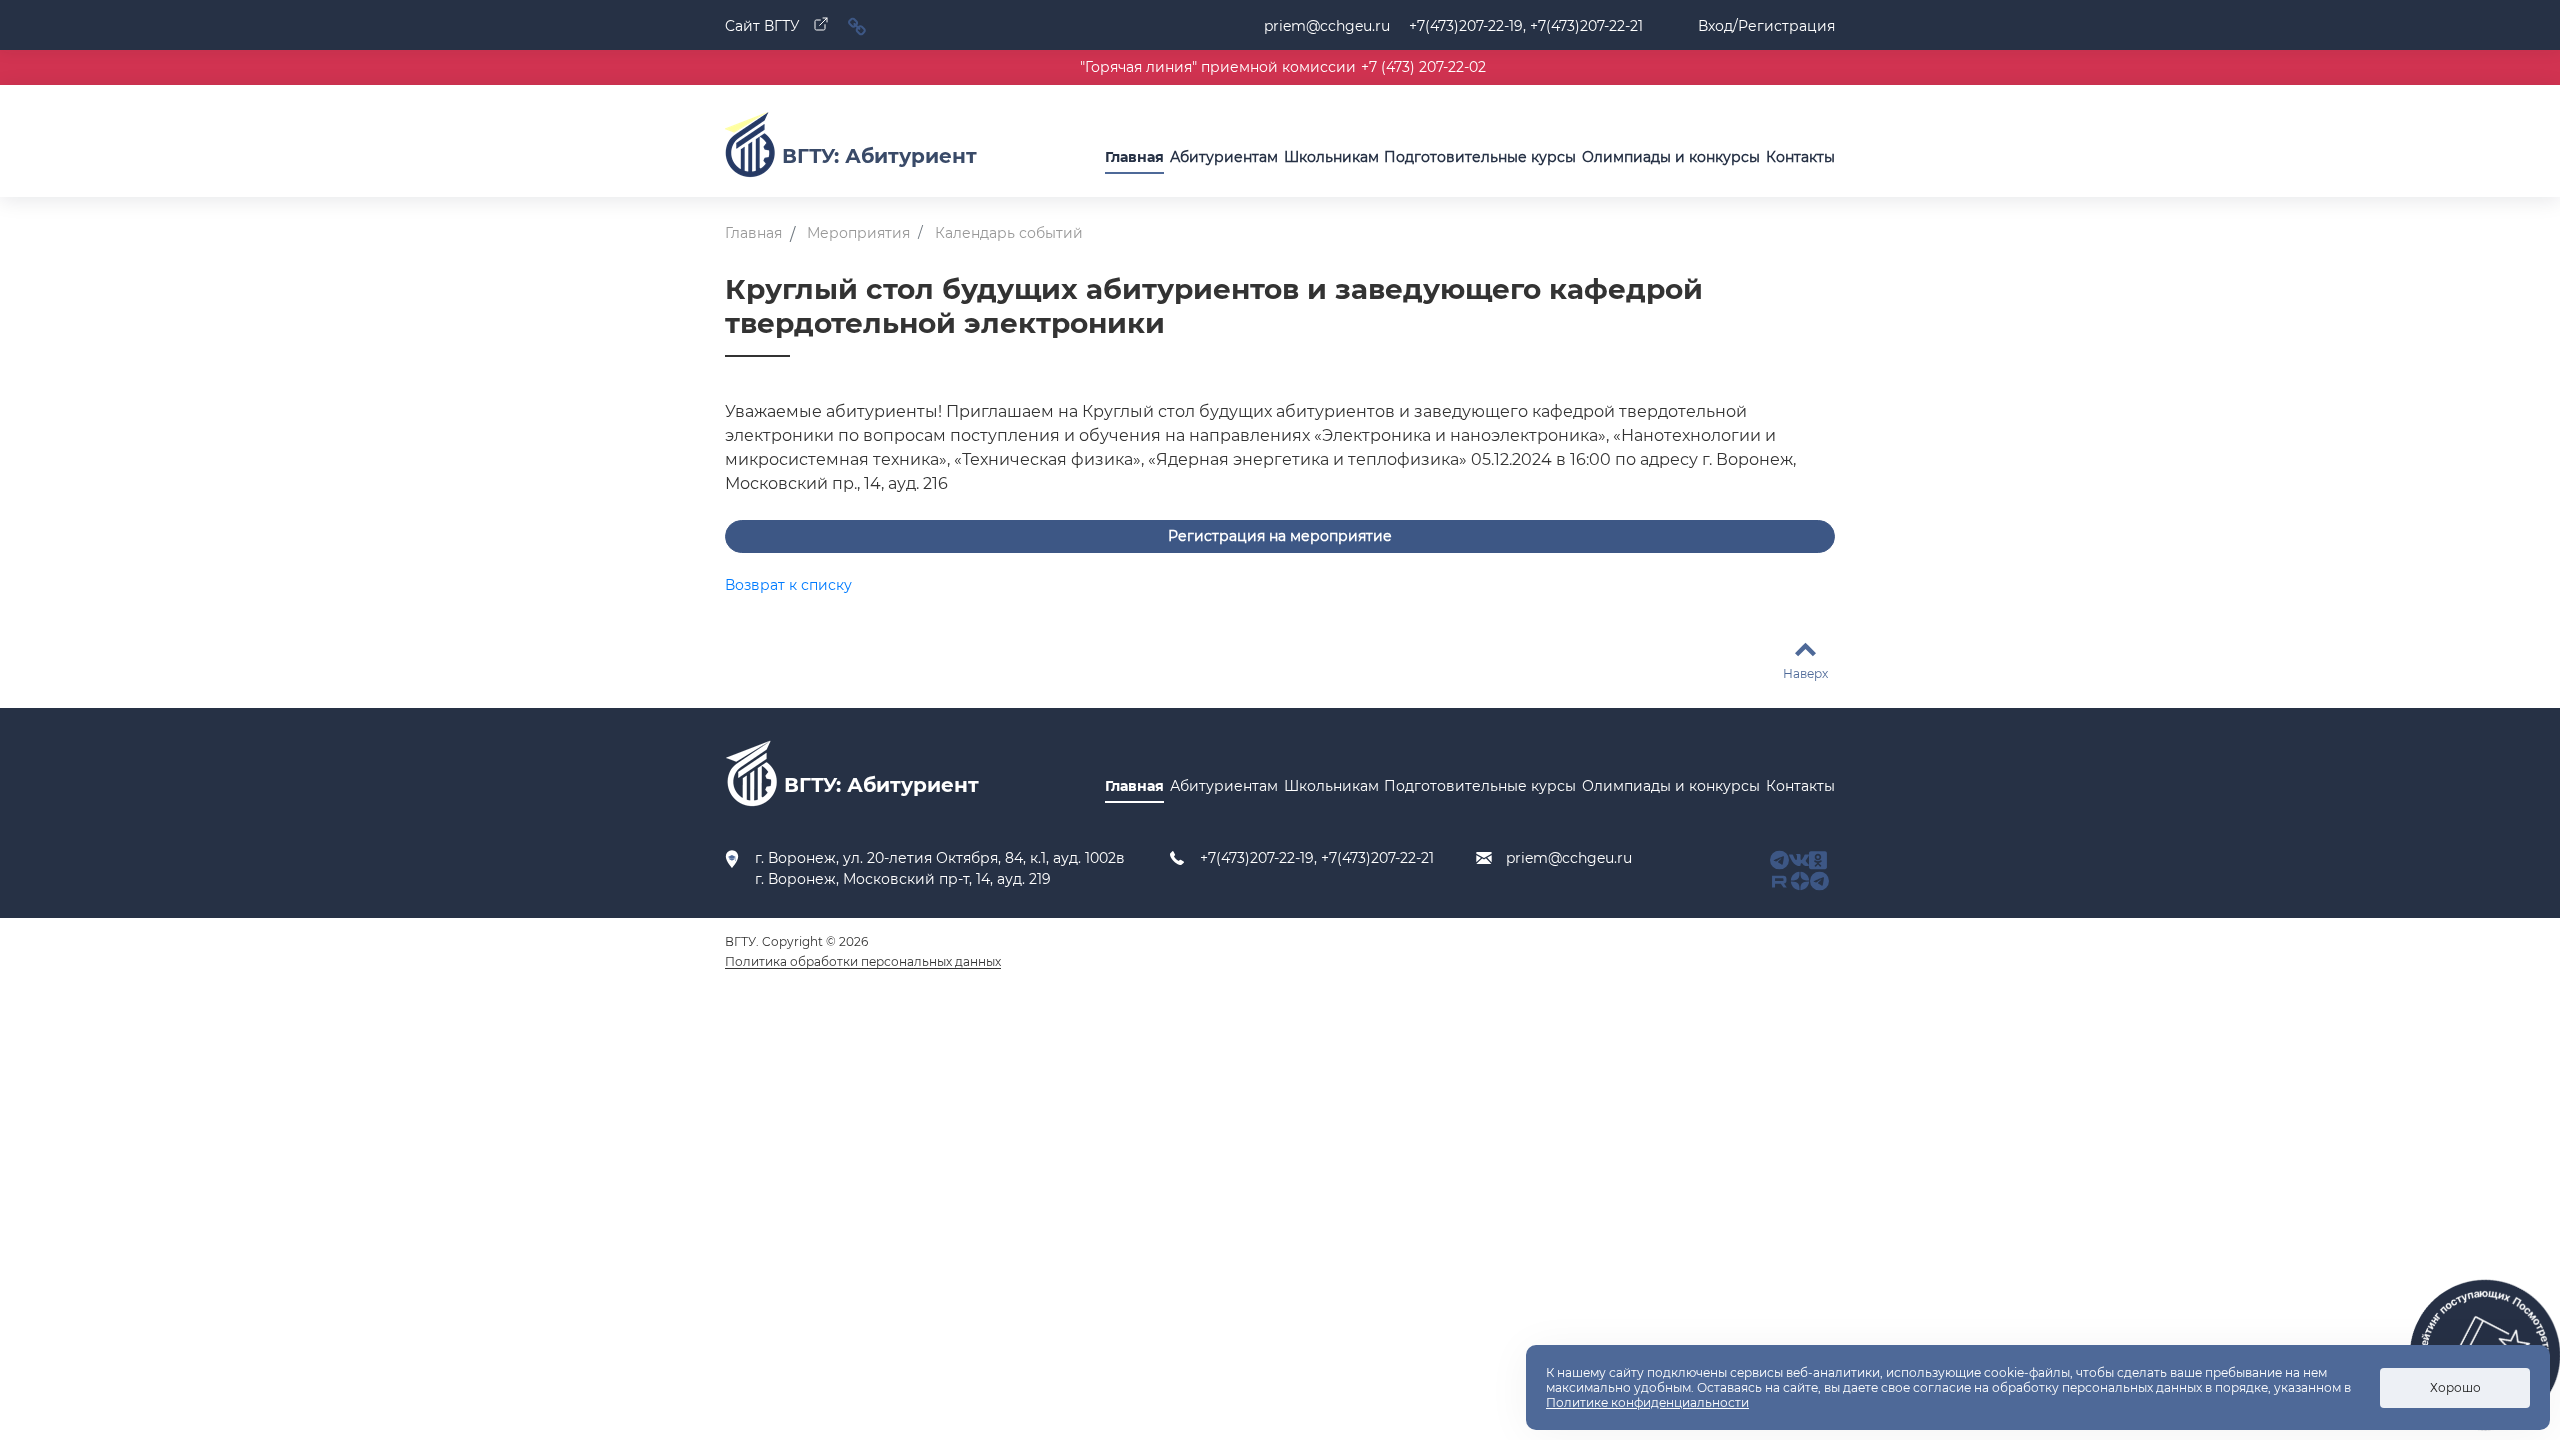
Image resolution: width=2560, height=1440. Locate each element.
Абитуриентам (1224, 157)
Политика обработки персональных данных (863, 961)
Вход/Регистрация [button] (1766, 26)
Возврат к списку (788, 585)
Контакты (1800, 157)
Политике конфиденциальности (1647, 1402)
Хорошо (2455, 1387)
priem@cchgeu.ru (1327, 26)
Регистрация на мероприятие (1280, 536)
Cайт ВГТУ (764, 26)
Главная (1134, 157)
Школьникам (1331, 157)
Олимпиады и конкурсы (1671, 157)
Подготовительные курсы (1480, 157)
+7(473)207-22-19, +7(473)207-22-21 (1317, 858)
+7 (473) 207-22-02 (1423, 67)
